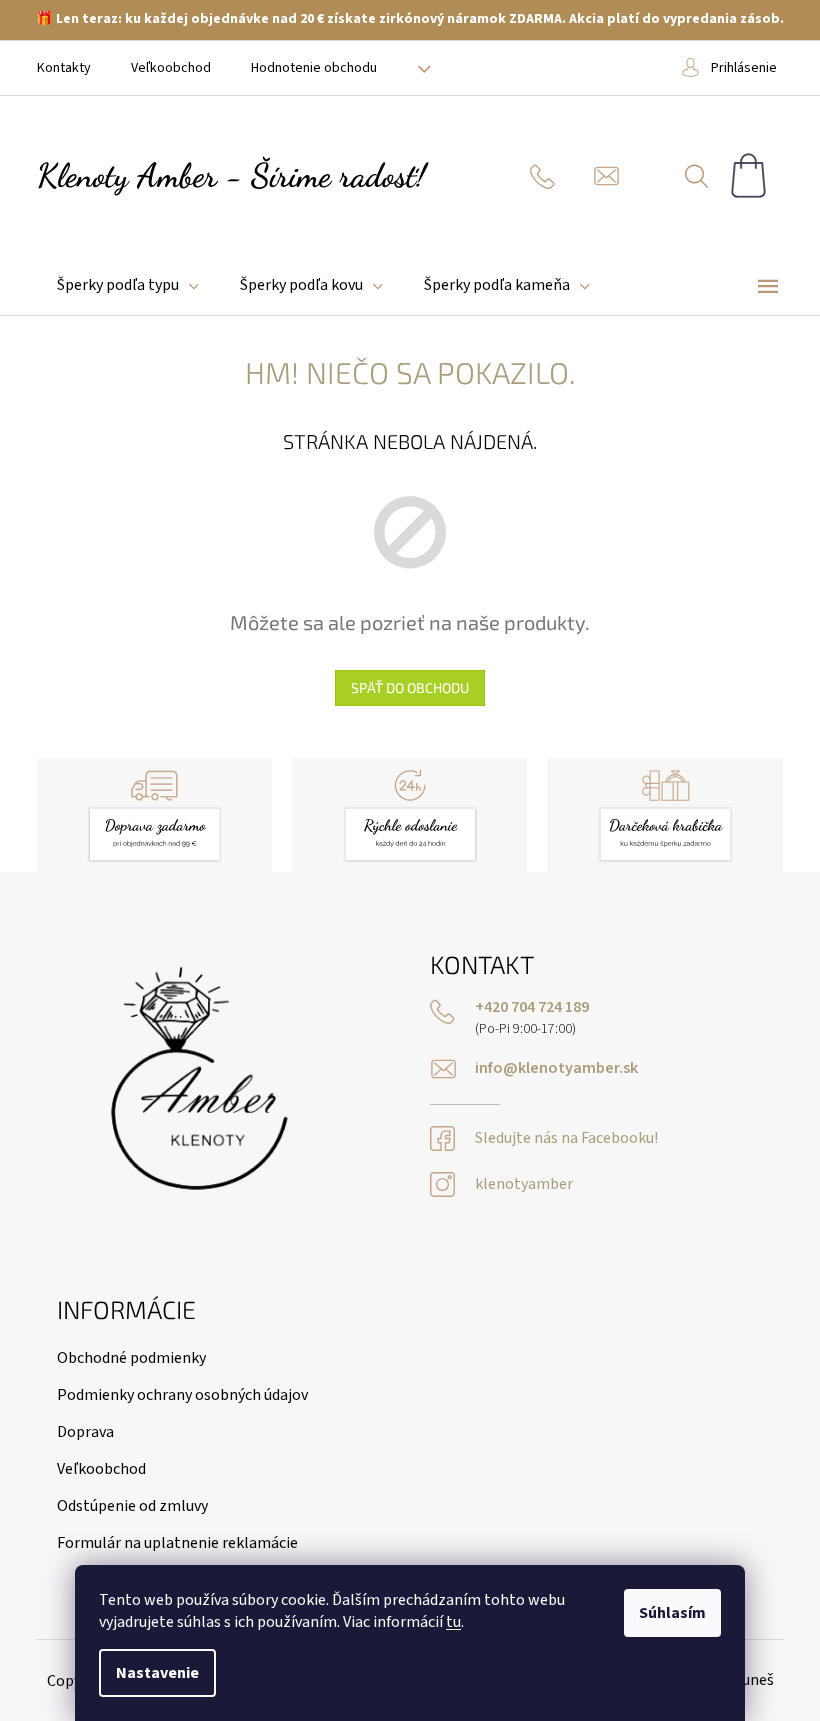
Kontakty (64, 68)
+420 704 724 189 (532, 1007)
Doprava (85, 1432)
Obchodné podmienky (131, 1358)
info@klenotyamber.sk (556, 1068)
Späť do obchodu (410, 687)
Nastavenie (157, 1673)
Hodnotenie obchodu (314, 68)
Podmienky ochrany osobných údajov (182, 1395)
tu (453, 1622)
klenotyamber (524, 1184)
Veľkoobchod (171, 68)
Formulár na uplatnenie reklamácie (177, 1543)
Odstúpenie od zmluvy (132, 1506)
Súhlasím (672, 1613)
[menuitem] (128, 285)
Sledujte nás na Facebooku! (566, 1138)
